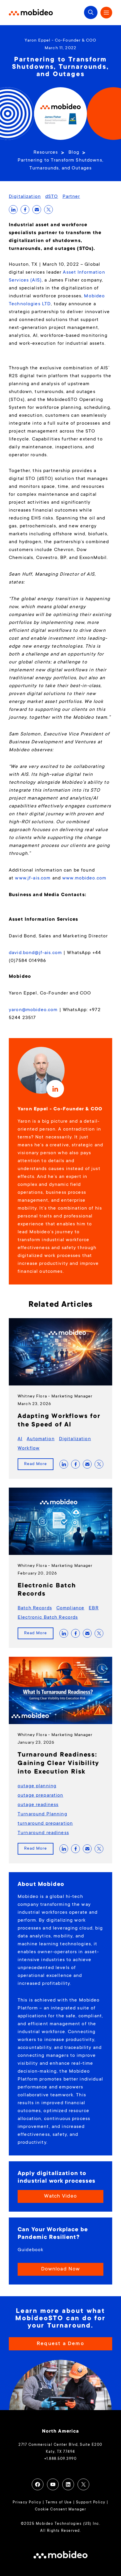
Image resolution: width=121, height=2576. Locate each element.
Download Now (61, 2269)
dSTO (52, 197)
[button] (91, 12)
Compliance (70, 1608)
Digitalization (25, 197)
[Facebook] (38, 2484)
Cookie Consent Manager (61, 2510)
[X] (83, 2484)
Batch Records (35, 1608)
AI (20, 1439)
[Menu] (106, 13)
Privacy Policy (27, 2503)
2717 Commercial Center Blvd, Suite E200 (60, 2445)
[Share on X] (48, 210)
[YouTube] (53, 2484)
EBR (94, 1608)
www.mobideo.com (84, 878)
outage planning (37, 1786)
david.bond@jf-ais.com (35, 953)
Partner (71, 197)
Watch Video (61, 2196)
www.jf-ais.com (33, 878)
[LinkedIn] (68, 2484)
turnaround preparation (45, 1824)
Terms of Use (59, 2503)
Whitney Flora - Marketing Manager (55, 1397)
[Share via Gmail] (37, 210)
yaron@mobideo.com (33, 1010)
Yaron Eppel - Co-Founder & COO (60, 41)
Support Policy (91, 2503)
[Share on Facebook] (25, 210)
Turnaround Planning (42, 1814)
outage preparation (41, 1795)
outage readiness (38, 1805)
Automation (41, 1439)
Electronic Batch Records (48, 1618)
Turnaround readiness (43, 1833)
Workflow (29, 1448)
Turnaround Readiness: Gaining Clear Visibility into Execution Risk (58, 1764)
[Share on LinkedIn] (13, 210)
